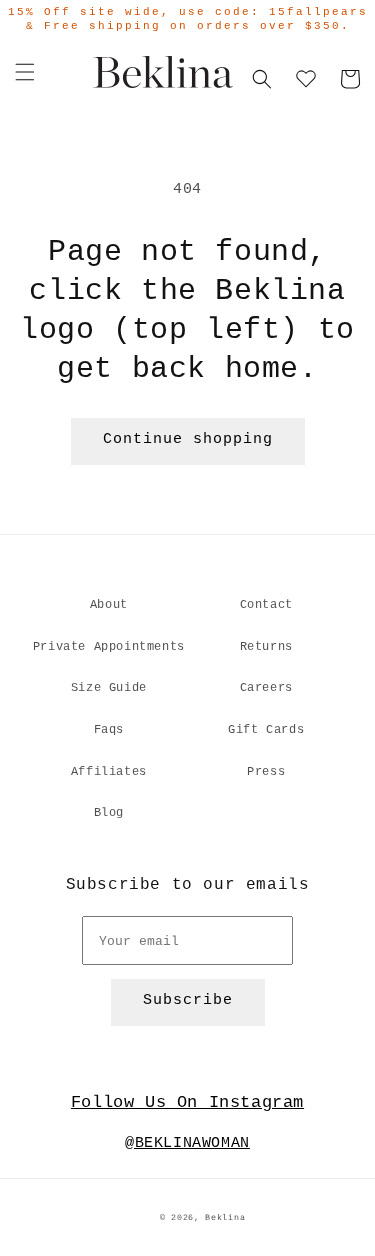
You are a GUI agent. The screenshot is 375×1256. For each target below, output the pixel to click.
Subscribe (188, 1000)
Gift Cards (266, 730)
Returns (266, 647)
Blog (109, 813)
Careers (266, 688)
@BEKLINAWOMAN (187, 1143)
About (109, 605)
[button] (25, 72)
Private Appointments (109, 647)
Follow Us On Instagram (187, 1102)
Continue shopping (188, 439)
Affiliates (109, 772)
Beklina (225, 1218)
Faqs (109, 730)
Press (266, 772)
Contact (266, 605)
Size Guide (109, 688)
